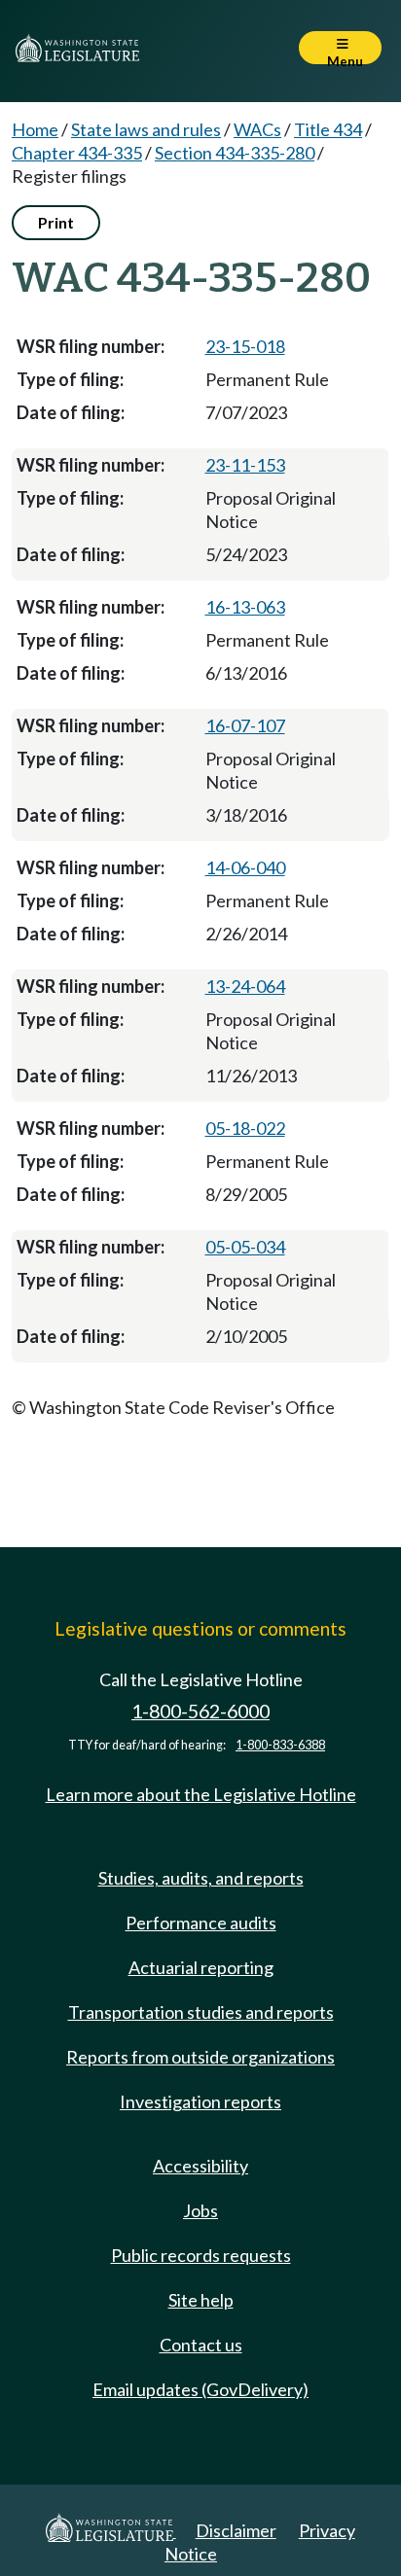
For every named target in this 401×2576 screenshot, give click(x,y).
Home (35, 129)
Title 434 (328, 129)
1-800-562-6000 (200, 1711)
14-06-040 (245, 867)
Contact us (201, 2345)
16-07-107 (245, 725)
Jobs (200, 2210)
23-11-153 (245, 465)
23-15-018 (245, 346)
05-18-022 (245, 1128)
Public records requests (201, 2255)
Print (56, 222)
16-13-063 (245, 607)
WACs (257, 129)
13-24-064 (245, 986)
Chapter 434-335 (77, 153)
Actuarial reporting (201, 1967)
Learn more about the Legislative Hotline (201, 1794)
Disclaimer (236, 2530)
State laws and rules (146, 129)
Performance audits (201, 1923)
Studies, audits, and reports (201, 1878)
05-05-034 (245, 1247)
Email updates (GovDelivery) (200, 2389)
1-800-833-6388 (280, 1745)
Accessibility (200, 2166)
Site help (201, 2300)
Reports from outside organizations (200, 2057)
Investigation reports (200, 2101)
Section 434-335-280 (235, 153)
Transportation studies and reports (201, 2012)
